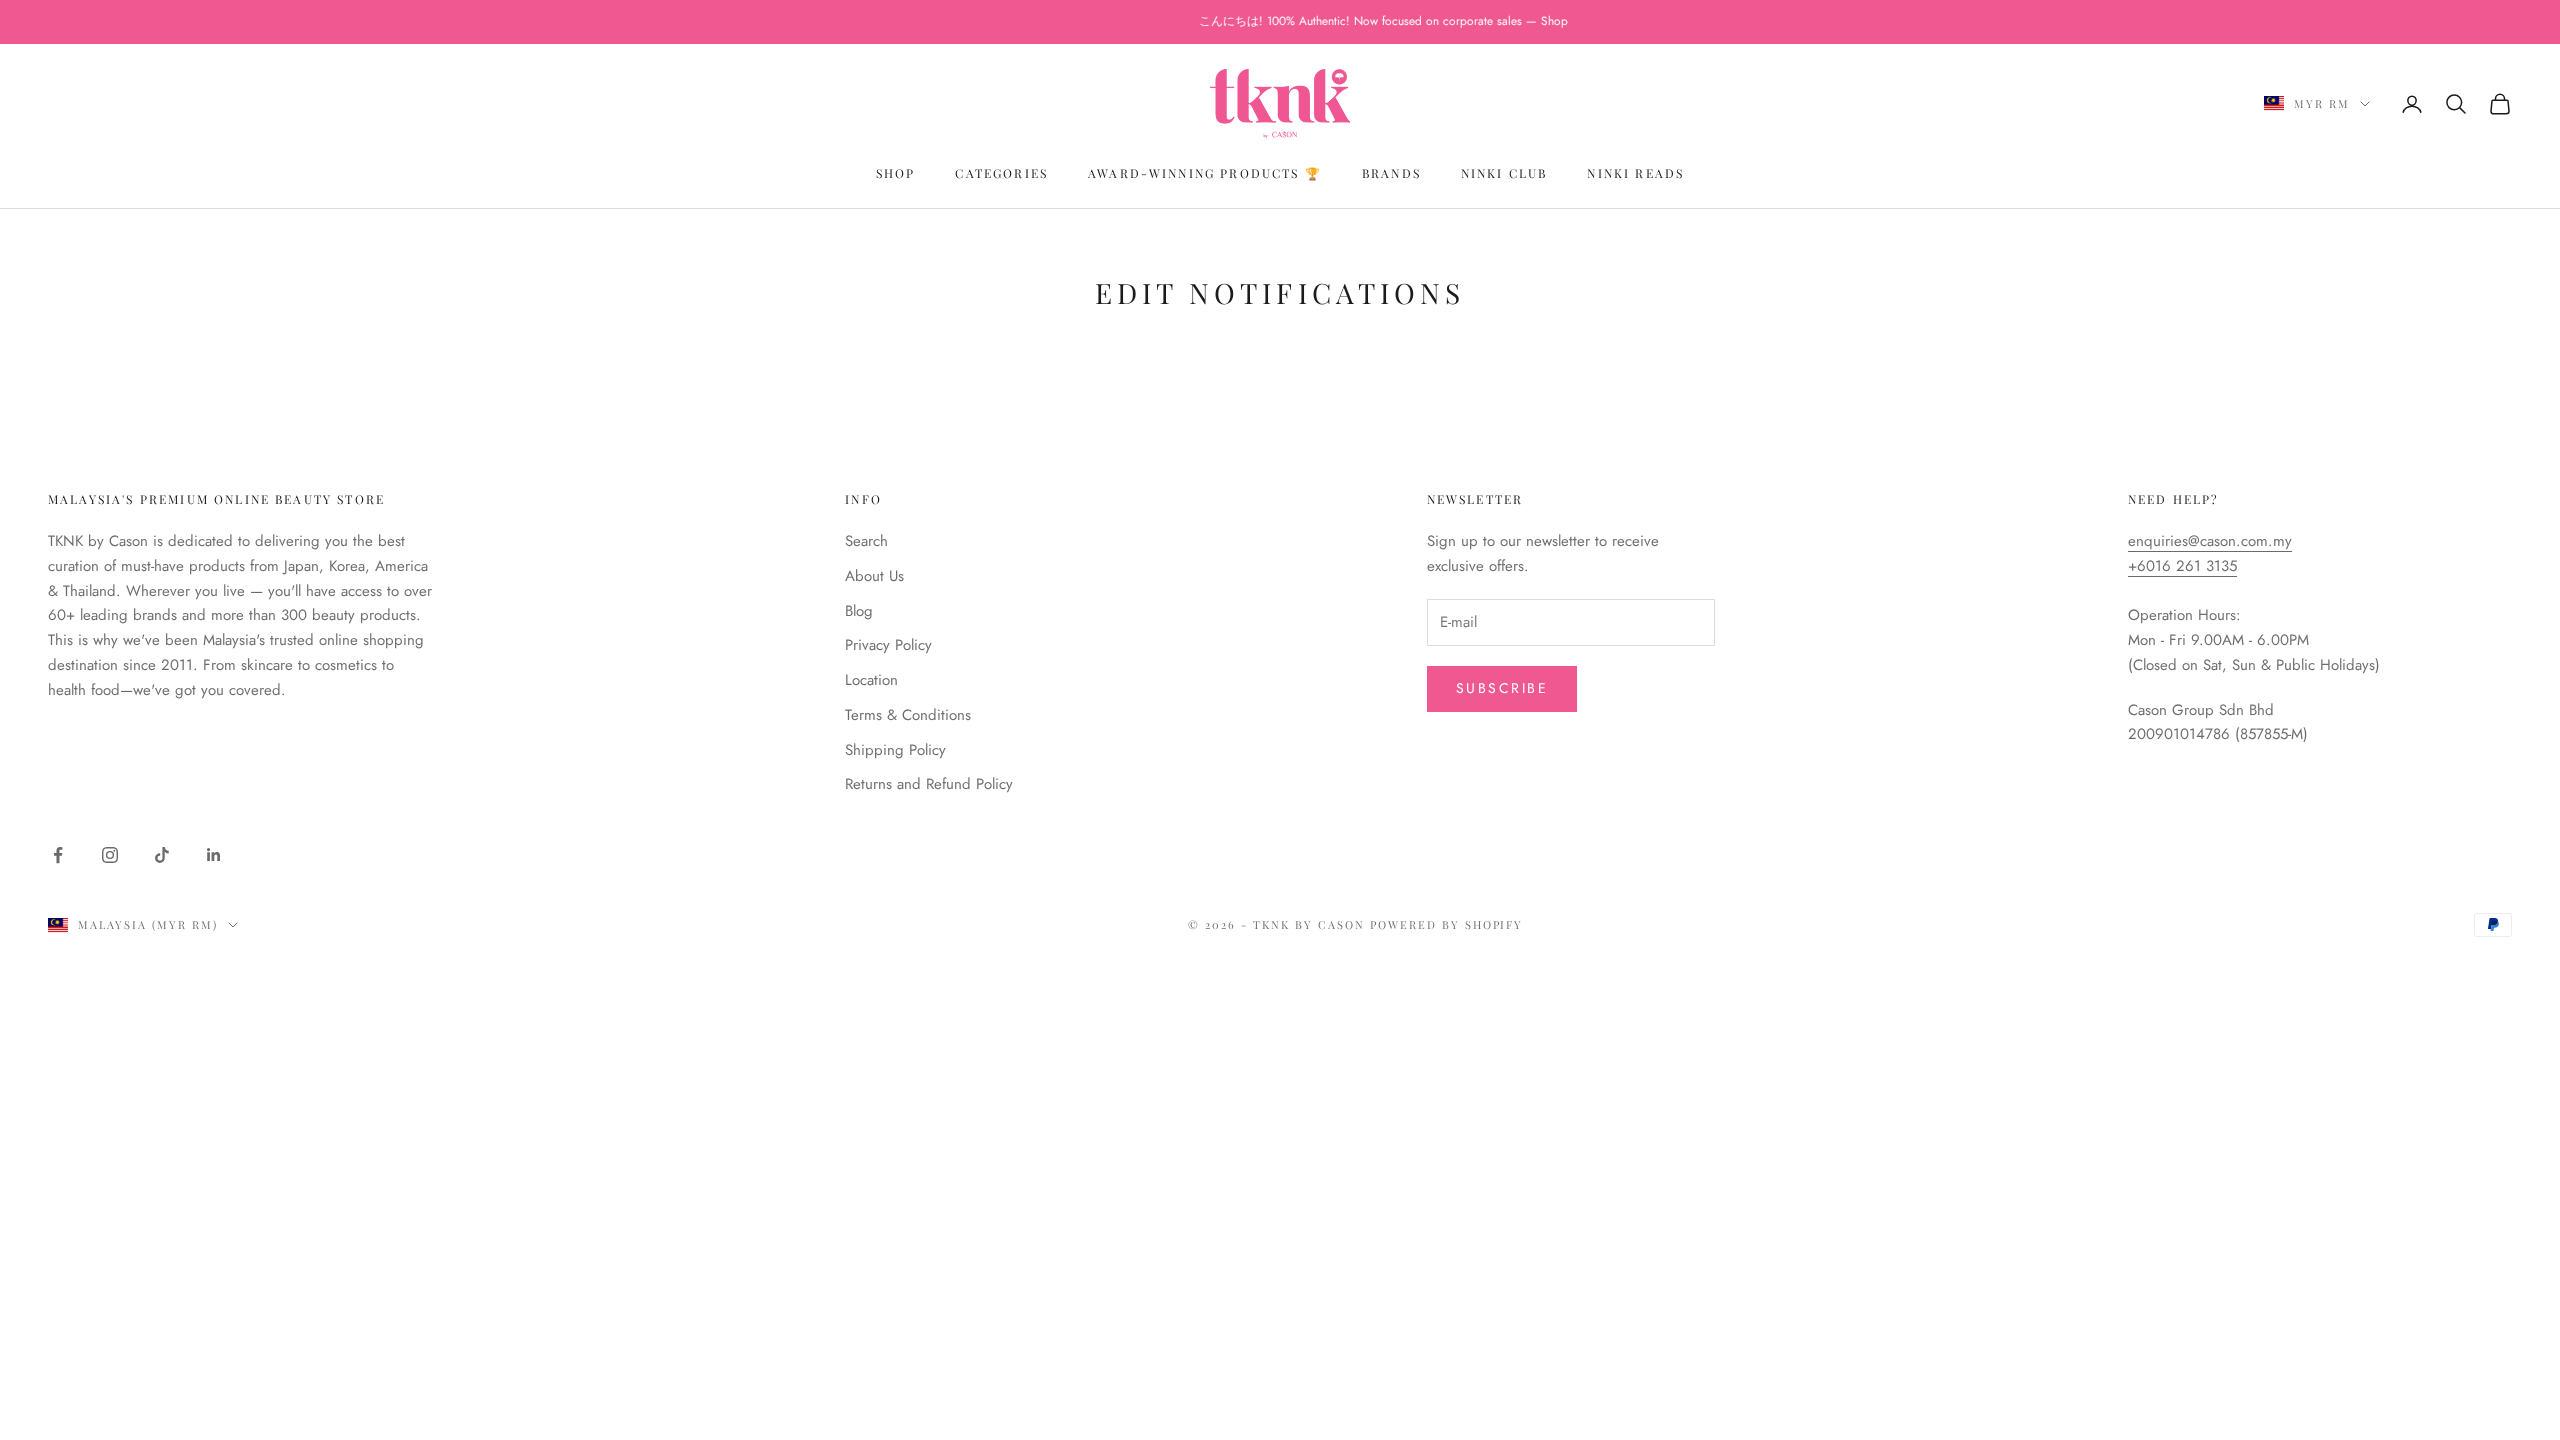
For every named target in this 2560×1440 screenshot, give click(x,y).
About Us (874, 576)
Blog (859, 611)
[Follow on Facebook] (58, 855)
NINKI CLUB (1504, 173)
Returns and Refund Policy (929, 784)
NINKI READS (1635, 173)
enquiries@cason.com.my (2210, 541)
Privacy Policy (888, 645)
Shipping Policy (895, 750)
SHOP (896, 173)
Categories (1001, 173)
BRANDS (1391, 173)
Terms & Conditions (908, 715)
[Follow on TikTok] (162, 855)
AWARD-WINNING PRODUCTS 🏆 (1205, 173)
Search (866, 541)
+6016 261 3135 (2182, 566)
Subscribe (1502, 688)
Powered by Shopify (1447, 924)
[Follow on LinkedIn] (214, 855)
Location (871, 680)
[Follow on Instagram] (110, 855)
